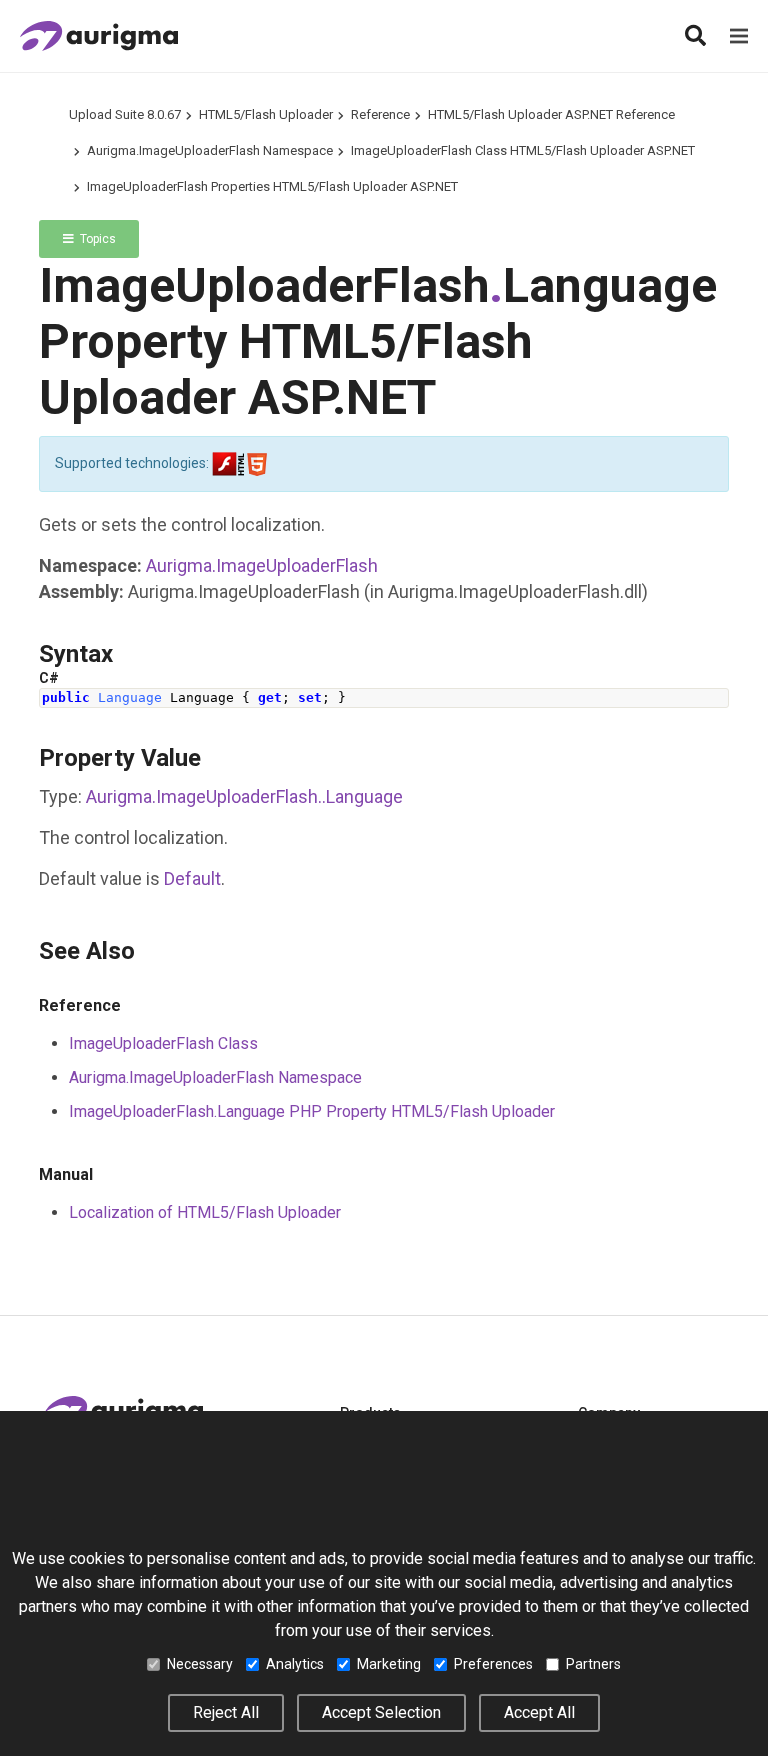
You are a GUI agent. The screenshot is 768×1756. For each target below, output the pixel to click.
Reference (380, 114)
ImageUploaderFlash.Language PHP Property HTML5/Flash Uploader (312, 1111)
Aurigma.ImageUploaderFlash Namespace (210, 150)
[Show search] (695, 36)
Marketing (389, 1664)
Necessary (200, 1664)
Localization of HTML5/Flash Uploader (205, 1212)
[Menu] (739, 36)
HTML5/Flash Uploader (266, 114)
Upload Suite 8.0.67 (125, 114)
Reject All (226, 1712)
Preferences (493, 1664)
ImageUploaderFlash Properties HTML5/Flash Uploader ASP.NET (272, 186)
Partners (593, 1664)
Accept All (539, 1712)
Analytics (295, 1664)
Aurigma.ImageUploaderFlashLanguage (244, 796)
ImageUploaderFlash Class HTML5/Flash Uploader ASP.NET (523, 150)
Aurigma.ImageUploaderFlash (262, 565)
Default (192, 878)
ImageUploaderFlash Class (163, 1043)
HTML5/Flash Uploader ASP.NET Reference (551, 114)
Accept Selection (381, 1712)
